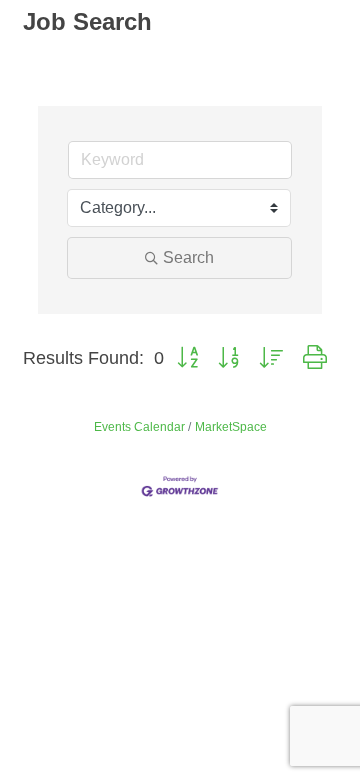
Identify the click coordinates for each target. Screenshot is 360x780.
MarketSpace (231, 427)
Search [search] (188, 257)
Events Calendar (139, 427)
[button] (187, 358)
